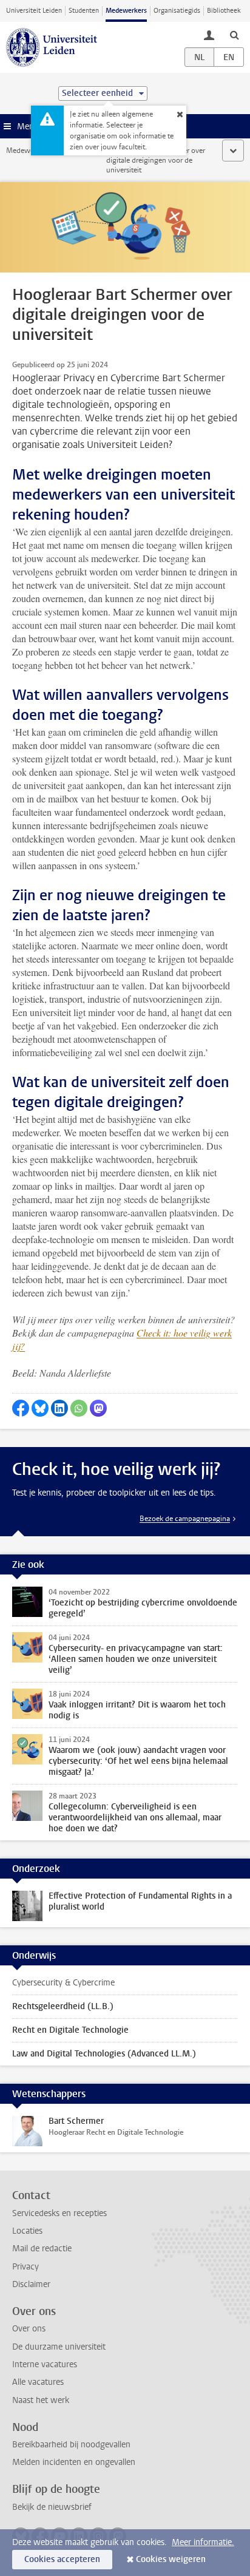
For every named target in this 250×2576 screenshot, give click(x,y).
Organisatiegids (177, 11)
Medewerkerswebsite (40, 151)
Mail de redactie (42, 2249)
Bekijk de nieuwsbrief (52, 2507)
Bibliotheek (224, 11)
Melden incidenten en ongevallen (74, 2462)
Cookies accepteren (62, 2559)
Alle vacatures (38, 2382)
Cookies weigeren (171, 2559)
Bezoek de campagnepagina (185, 1519)
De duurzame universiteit (59, 2347)
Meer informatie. (203, 2542)
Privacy (25, 2267)
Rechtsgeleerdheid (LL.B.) (63, 2006)
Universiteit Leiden (34, 11)
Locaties (27, 2231)
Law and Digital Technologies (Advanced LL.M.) (104, 2054)
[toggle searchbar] (234, 35)
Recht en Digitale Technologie (70, 2030)
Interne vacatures (45, 2364)
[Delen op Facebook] (21, 1408)
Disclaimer (31, 2284)
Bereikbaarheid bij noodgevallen (71, 2445)
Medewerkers (126, 11)
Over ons (29, 2329)
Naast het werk (41, 2400)
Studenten (84, 11)
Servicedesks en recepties (59, 2213)
